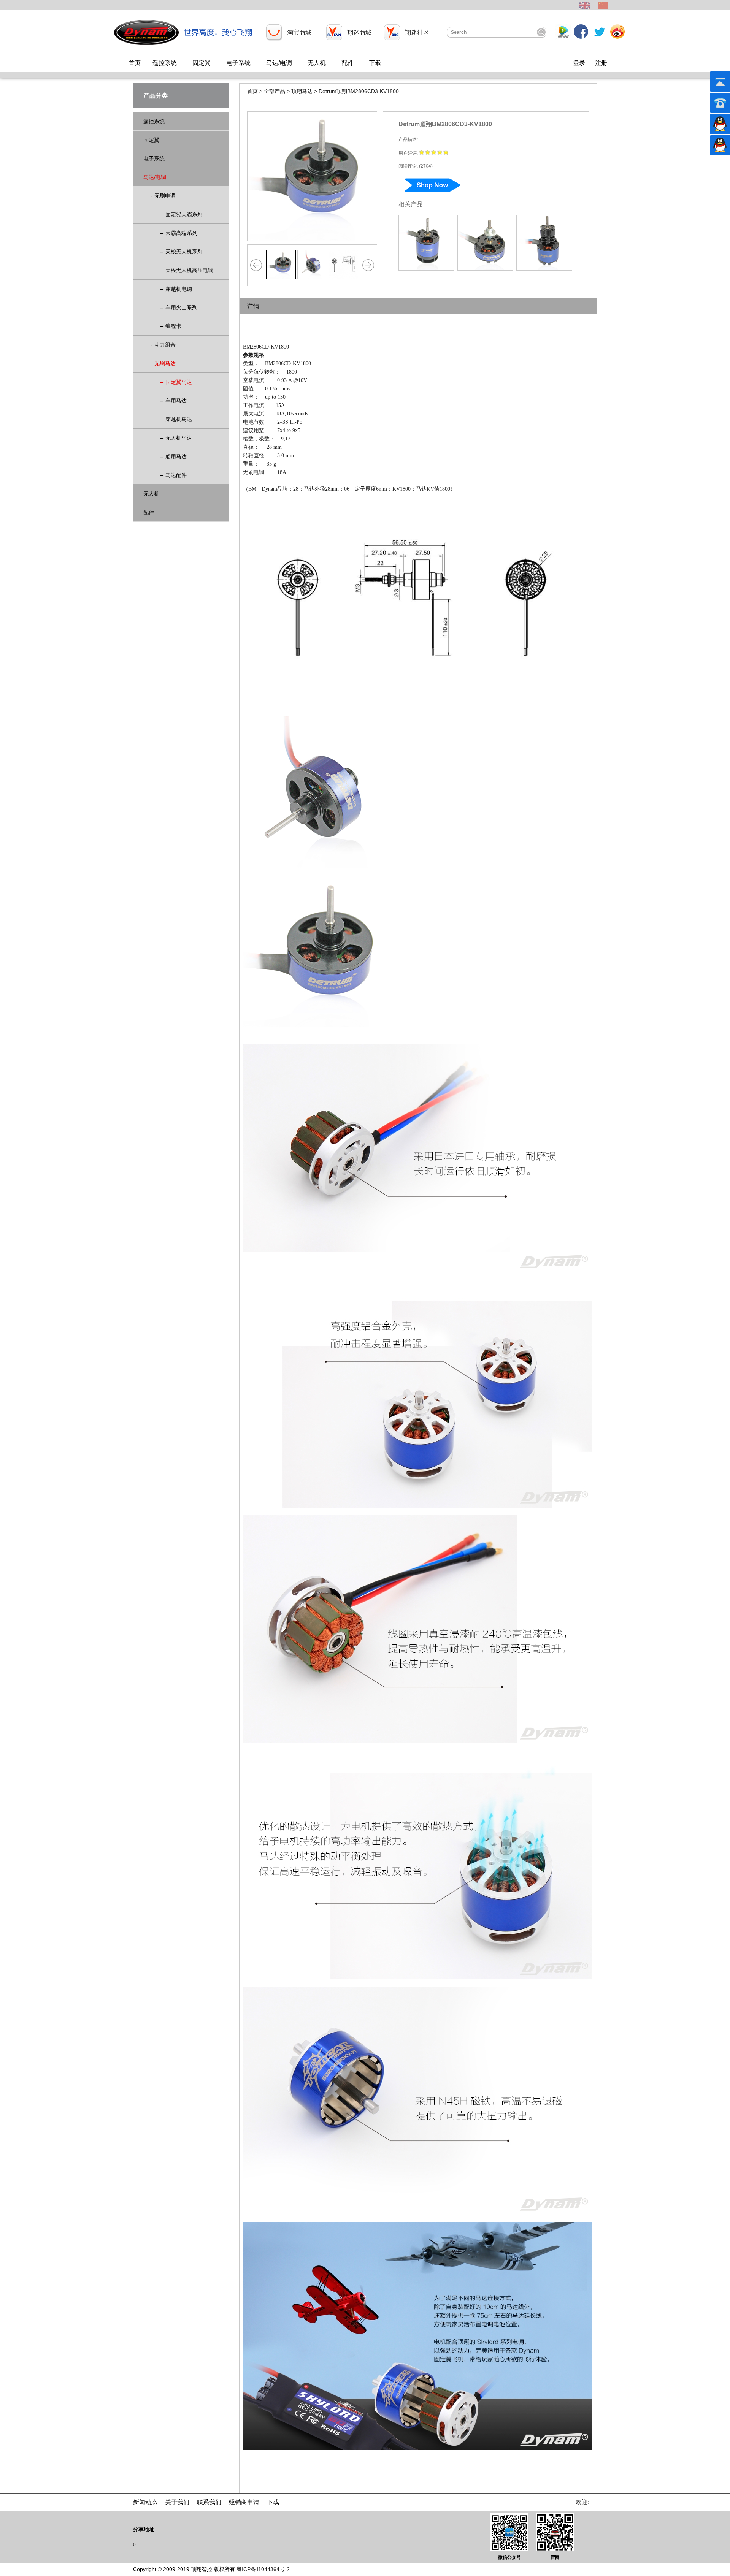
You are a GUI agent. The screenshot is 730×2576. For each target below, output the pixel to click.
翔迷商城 (359, 32)
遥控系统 (165, 63)
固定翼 (202, 63)
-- (177, 214)
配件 (348, 63)
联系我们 (209, 2502)
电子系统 (238, 63)
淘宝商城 (299, 32)
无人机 (317, 63)
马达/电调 (279, 63)
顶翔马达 (302, 91)
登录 (579, 63)
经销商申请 (244, 2502)
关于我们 (177, 2502)
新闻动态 (145, 2502)
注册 (601, 63)
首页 (135, 63)
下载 (375, 63)
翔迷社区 (417, 32)
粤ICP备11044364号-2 (263, 2569)
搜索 (541, 32)
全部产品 (275, 91)
